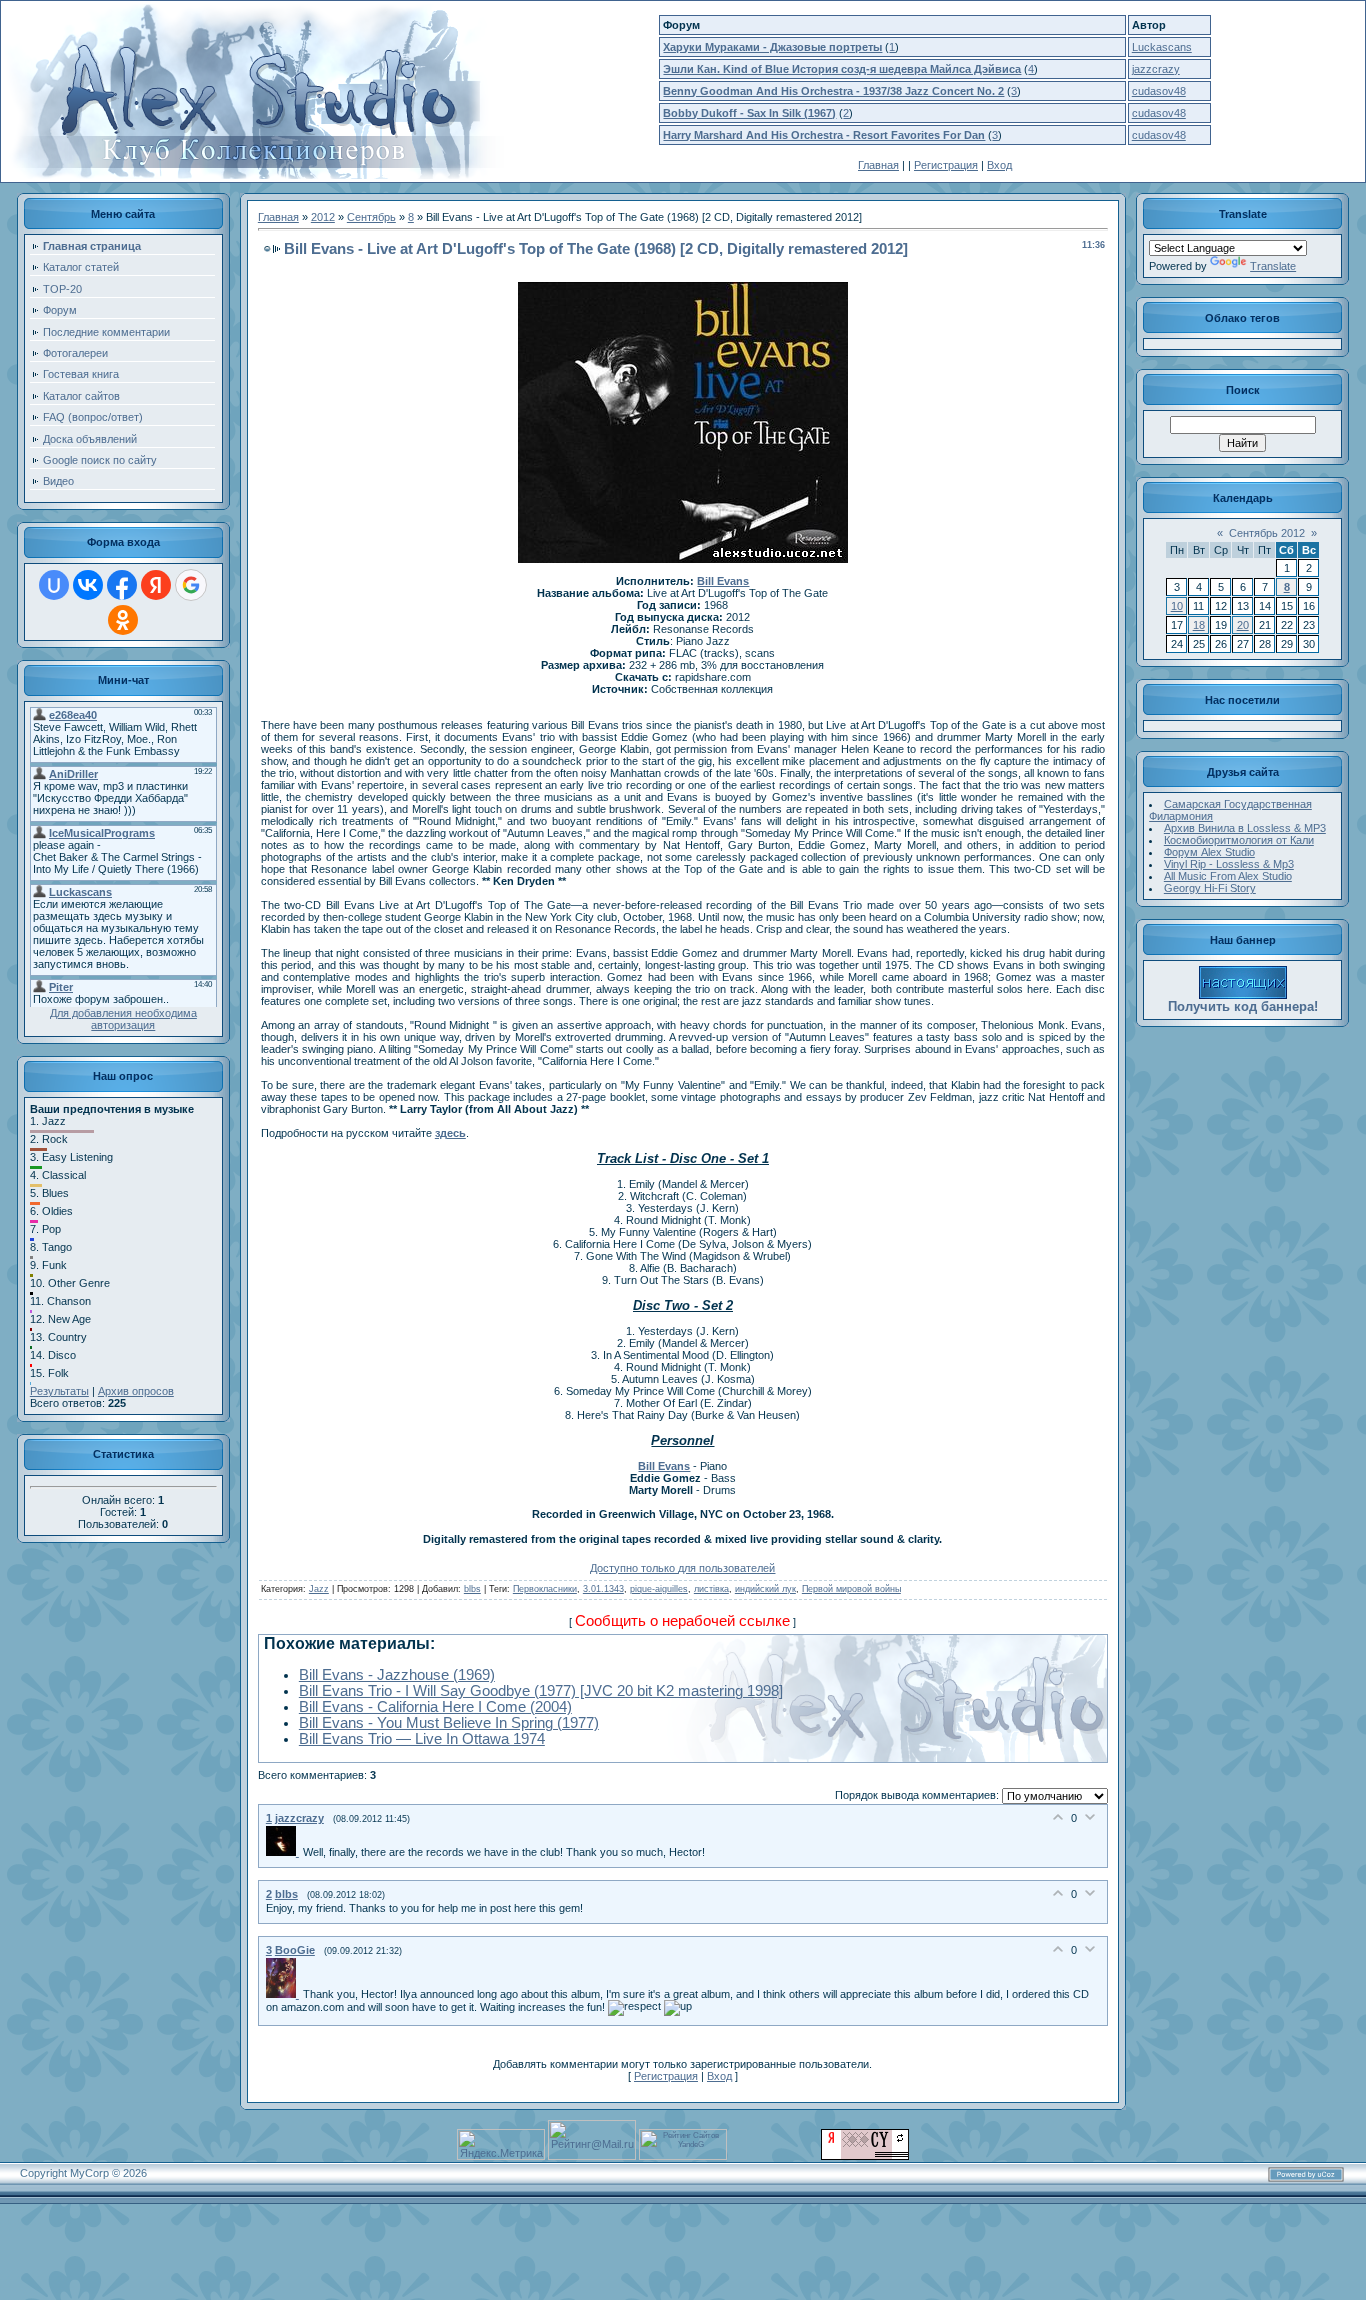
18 (1199, 625)
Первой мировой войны (851, 1589)
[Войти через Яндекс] (156, 585)
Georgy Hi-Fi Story (1210, 888)
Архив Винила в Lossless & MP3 (1245, 828)
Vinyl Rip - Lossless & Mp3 (1229, 864)
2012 (323, 217)
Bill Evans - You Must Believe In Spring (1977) (449, 1723)
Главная (878, 165)
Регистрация (946, 165)
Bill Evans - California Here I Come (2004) (435, 1707)
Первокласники (545, 1589)
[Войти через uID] (54, 585)
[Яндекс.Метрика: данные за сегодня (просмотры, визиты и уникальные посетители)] (501, 2144)
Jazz (319, 1589)
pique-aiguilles (659, 1589)
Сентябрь (371, 217)
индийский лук (765, 1589)
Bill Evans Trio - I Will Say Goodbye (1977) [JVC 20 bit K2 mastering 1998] (541, 1691)
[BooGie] (284, 1994)
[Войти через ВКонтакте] (88, 585)
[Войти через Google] (191, 585)
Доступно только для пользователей (682, 1568)
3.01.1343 (603, 1589)
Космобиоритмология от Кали (1239, 840)
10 (1177, 606)
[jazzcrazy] (284, 1852)
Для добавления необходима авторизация (123, 1019)
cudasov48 (1159, 91)
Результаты (59, 1391)
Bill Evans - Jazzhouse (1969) (397, 1675)
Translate (1273, 266)
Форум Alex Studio (1209, 852)
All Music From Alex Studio (1228, 876)
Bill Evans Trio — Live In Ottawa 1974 (422, 1739)
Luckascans (1162, 47)
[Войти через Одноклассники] (123, 620)
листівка (711, 1589)
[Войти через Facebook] (122, 585)
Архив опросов (136, 1391)
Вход (999, 165)
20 (1243, 625)
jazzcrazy (1156, 69)
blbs (472, 1589)
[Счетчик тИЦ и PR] (865, 2156)
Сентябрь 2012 (1267, 533)
